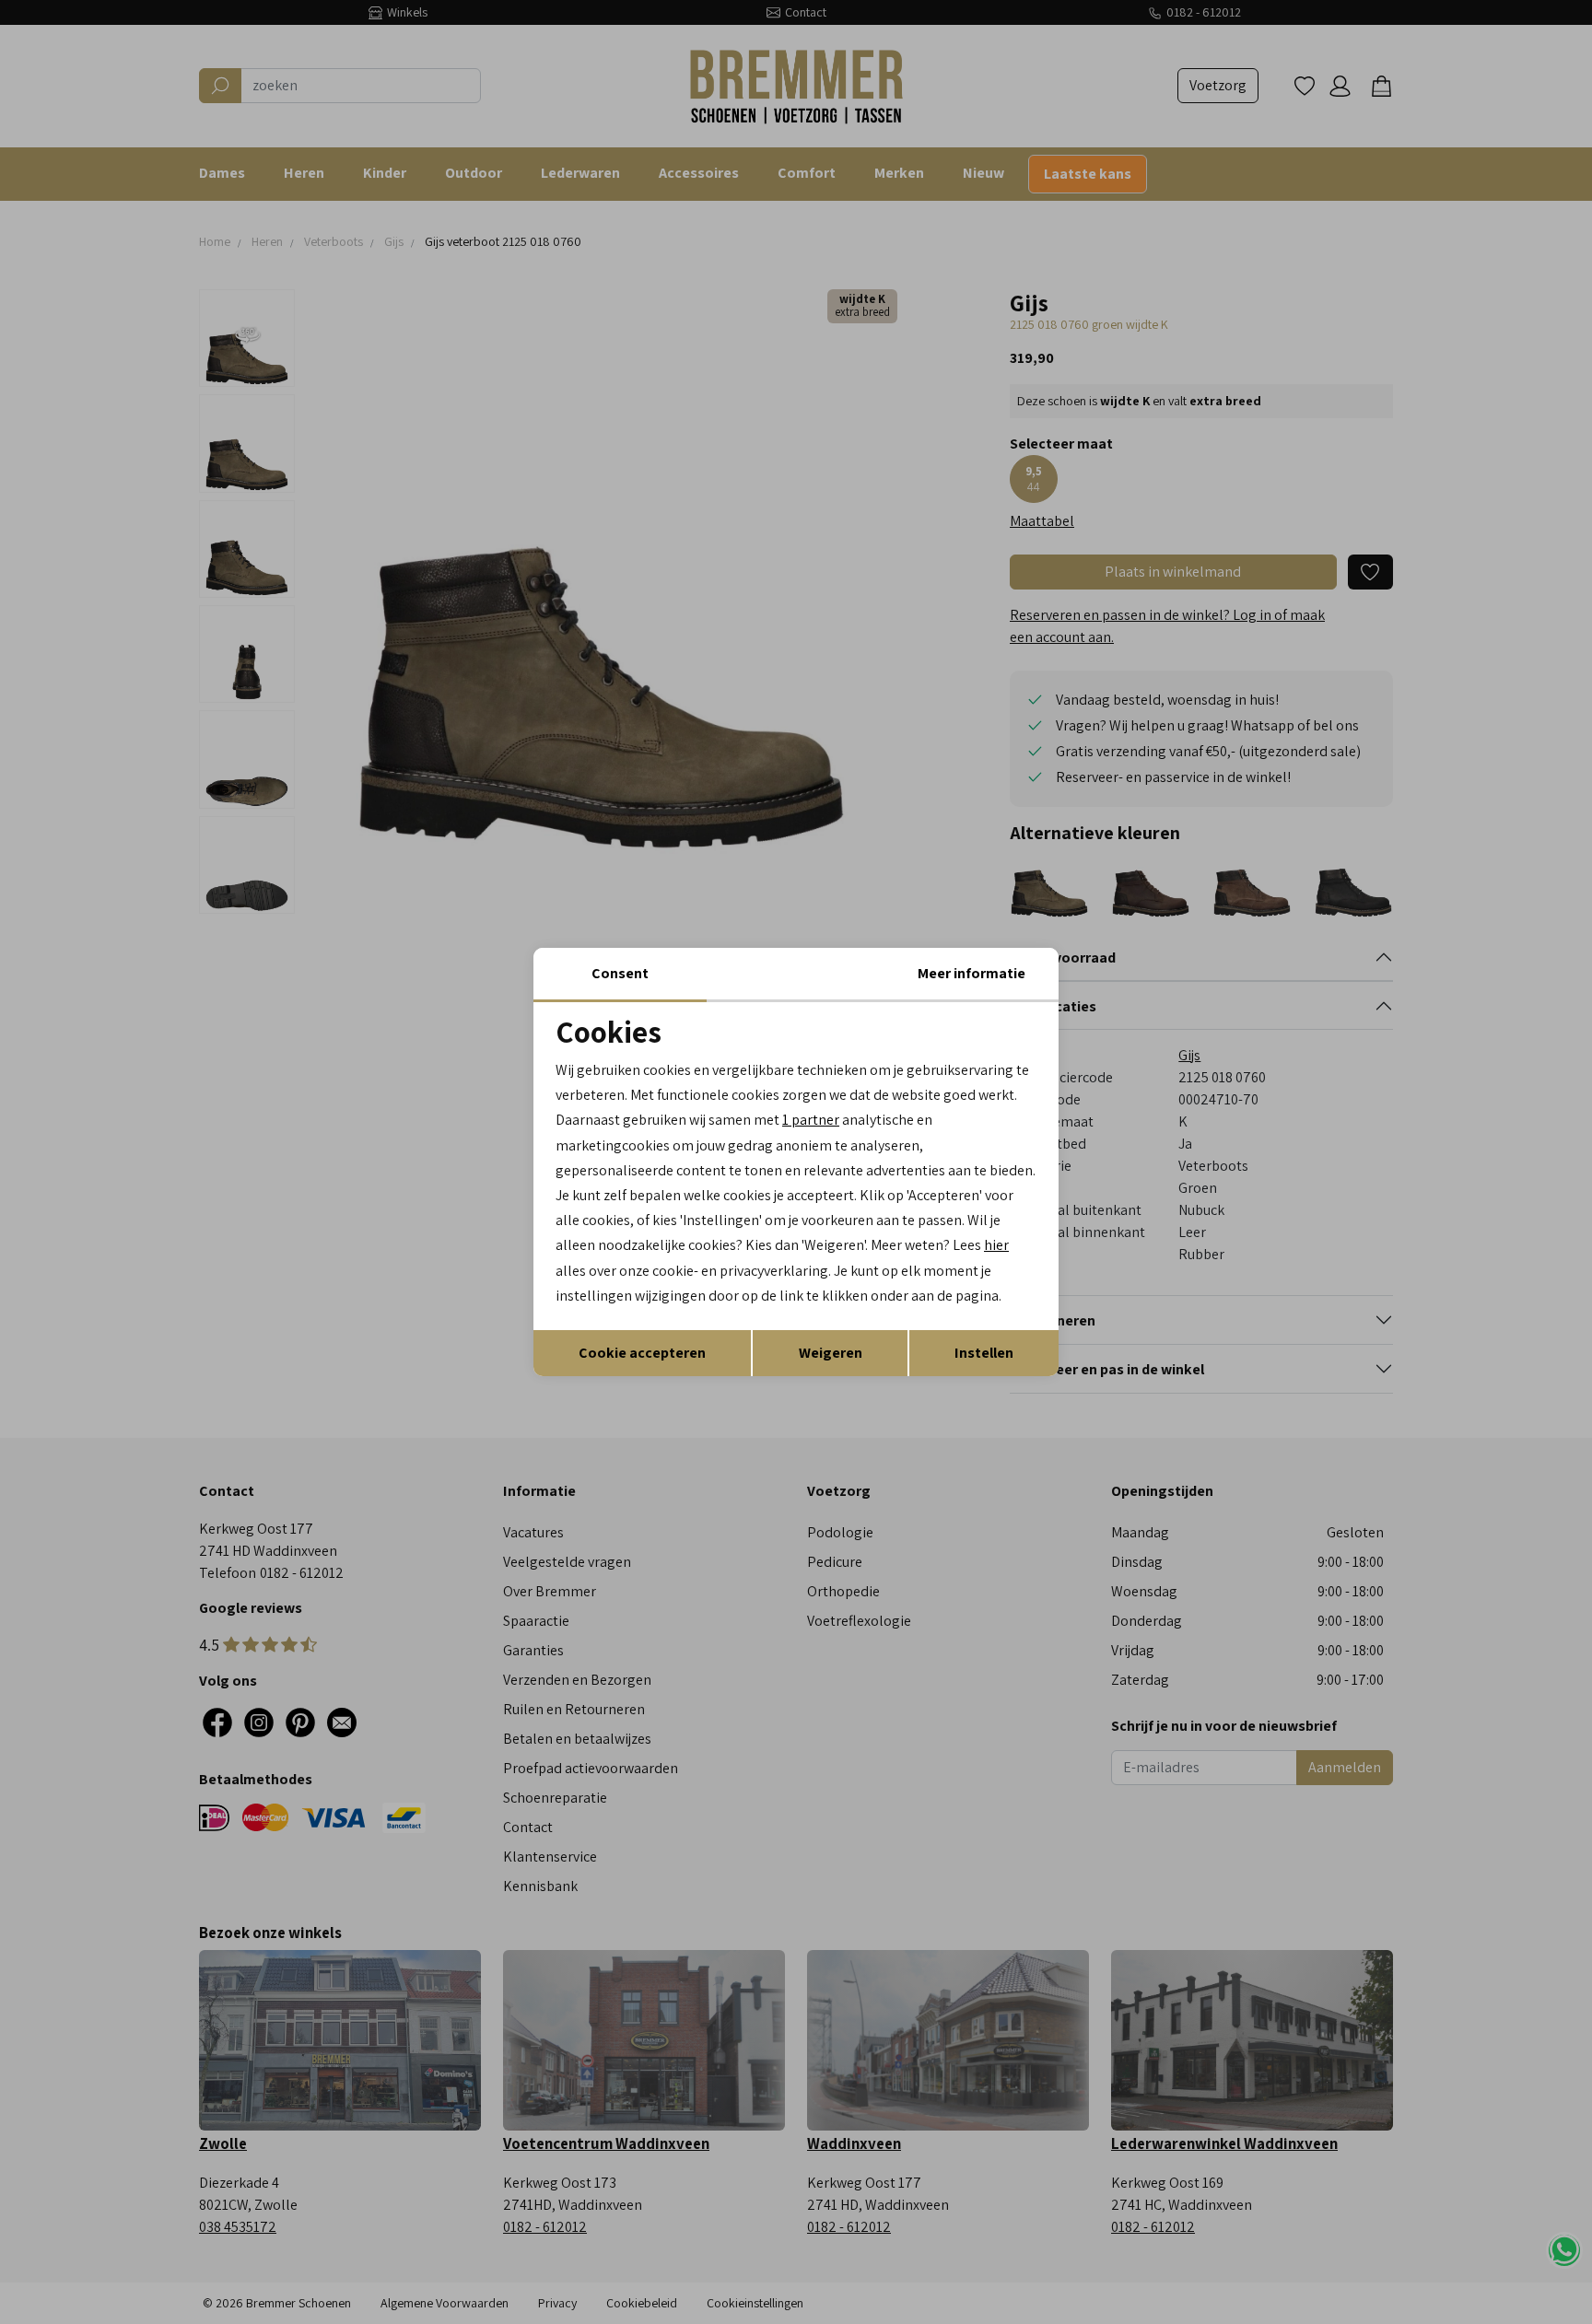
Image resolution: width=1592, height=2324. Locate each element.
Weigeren (831, 1353)
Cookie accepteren (642, 1353)
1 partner (811, 1120)
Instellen (984, 1353)
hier (996, 1245)
